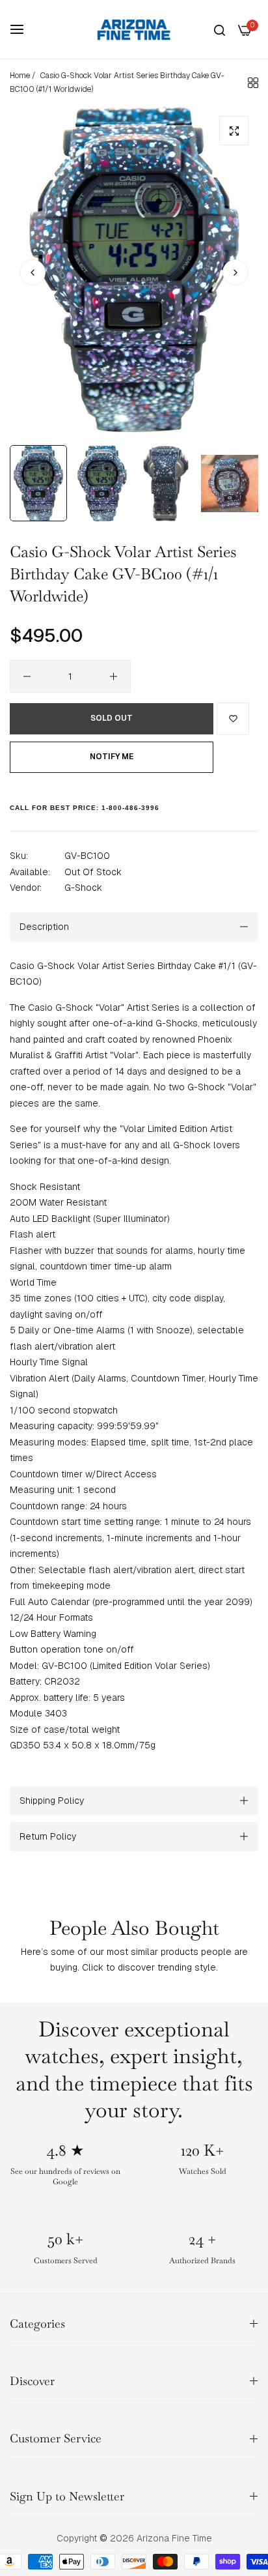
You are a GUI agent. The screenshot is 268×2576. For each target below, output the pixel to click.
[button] (235, 272)
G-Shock (83, 888)
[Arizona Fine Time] (134, 29)
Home (20, 76)
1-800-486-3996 (130, 808)
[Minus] (27, 676)
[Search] (220, 30)
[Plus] (114, 676)
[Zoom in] (234, 131)
